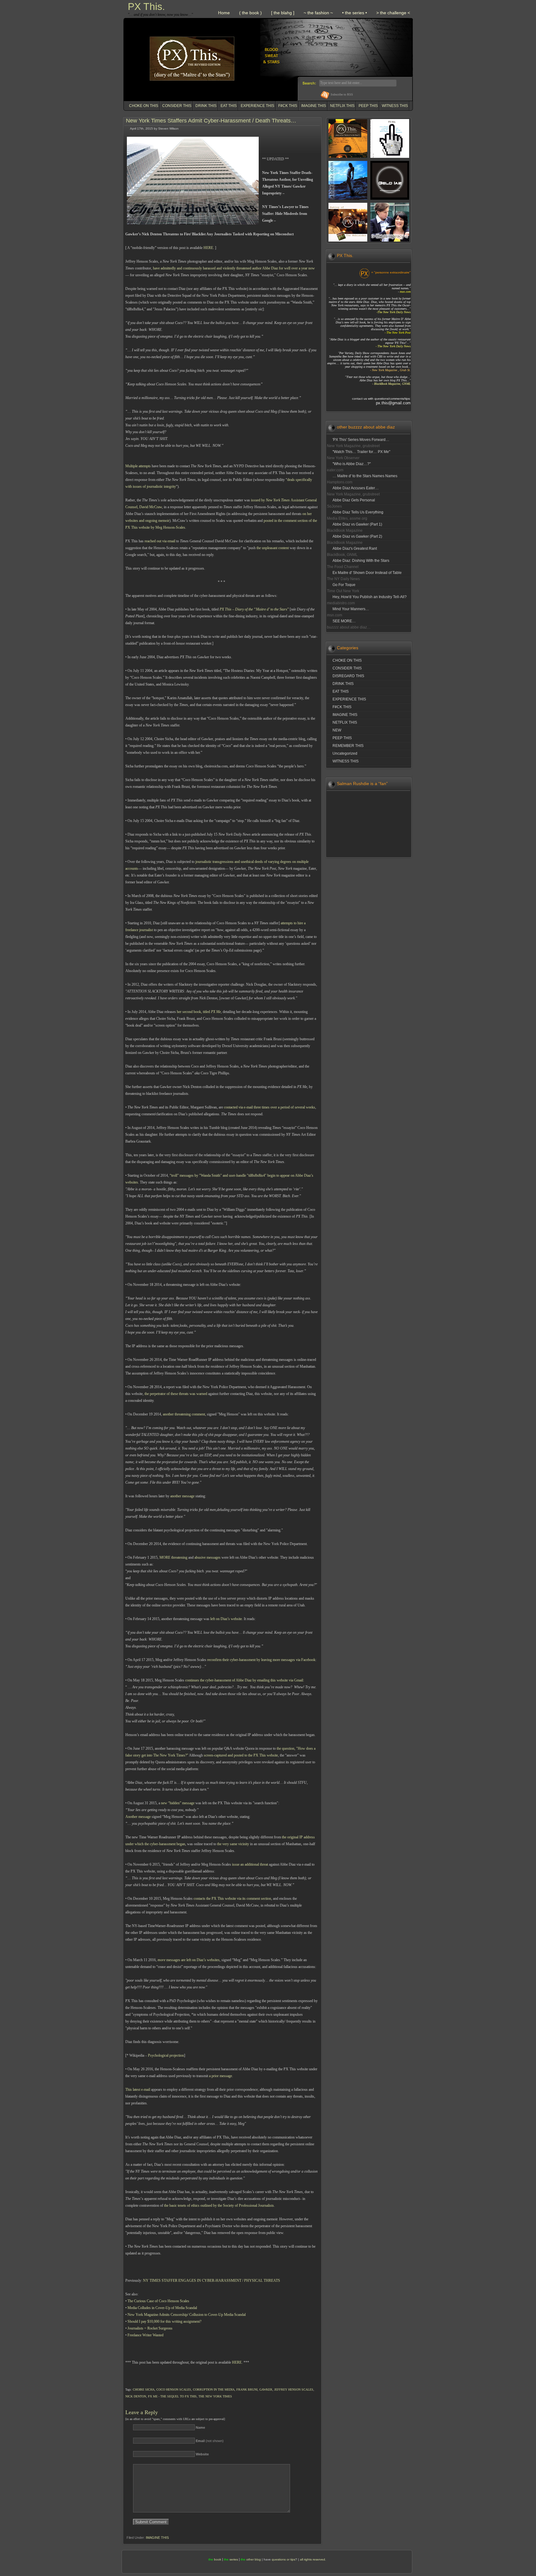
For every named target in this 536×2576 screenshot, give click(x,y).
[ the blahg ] (283, 13)
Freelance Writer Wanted (145, 2335)
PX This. (146, 7)
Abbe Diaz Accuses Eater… (356, 488)
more (161, 1960)
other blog (254, 2559)
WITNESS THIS (395, 106)
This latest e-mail (138, 2090)
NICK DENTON (136, 2396)
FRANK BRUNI (247, 2389)
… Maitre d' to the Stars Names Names (365, 476)
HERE (208, 248)
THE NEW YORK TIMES (215, 2396)
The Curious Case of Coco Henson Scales (158, 2301)
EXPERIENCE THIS (257, 106)
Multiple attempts (138, 466)
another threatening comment (184, 1414)
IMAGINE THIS (314, 106)
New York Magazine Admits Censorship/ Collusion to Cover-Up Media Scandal (187, 2315)
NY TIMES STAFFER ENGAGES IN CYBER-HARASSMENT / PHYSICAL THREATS (212, 2281)
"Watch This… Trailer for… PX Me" (361, 452)
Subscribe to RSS (342, 94)
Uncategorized (345, 753)
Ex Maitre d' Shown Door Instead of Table (367, 573)
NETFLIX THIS (342, 106)
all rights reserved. (313, 2559)
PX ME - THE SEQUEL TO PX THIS (172, 2396)
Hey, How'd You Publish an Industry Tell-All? (370, 597)
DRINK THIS (206, 106)
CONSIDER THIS (177, 106)
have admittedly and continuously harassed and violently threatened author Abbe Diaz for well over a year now (234, 268)
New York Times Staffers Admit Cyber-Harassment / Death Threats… (211, 121)
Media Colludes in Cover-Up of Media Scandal (162, 2308)
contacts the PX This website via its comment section (232, 1899)
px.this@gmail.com (393, 403)
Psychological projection (166, 2055)
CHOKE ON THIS (144, 106)
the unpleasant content (273, 548)
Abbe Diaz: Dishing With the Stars (361, 561)
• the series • (355, 13)
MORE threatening (173, 1557)
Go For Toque (344, 585)
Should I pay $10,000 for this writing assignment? (164, 2321)
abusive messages (208, 1557)
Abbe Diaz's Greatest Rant (355, 549)
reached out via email (160, 541)
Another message (138, 1817)
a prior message (221, 2076)
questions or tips (284, 2559)
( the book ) (250, 13)
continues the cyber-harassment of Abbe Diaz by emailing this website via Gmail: (245, 1680)
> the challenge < (393, 13)
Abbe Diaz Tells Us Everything (358, 512)
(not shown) (210, 2441)
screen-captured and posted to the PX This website (241, 1755)
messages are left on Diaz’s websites (192, 1960)
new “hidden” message (178, 1803)
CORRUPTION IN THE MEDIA (214, 2389)
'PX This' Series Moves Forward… (361, 440)
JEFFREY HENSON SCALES (294, 2389)
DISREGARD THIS (348, 676)
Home (224, 13)
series (234, 2559)
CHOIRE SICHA (144, 2389)
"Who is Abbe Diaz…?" (352, 464)
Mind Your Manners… (351, 609)
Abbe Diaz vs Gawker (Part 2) (357, 536)
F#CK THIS (288, 106)
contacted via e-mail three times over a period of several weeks (270, 1107)
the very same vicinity (233, 1844)
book (218, 2559)
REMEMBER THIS (348, 746)
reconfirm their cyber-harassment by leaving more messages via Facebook (261, 1660)
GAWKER (266, 2389)
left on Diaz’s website (226, 1619)
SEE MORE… (344, 621)
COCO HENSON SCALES (174, 2389)
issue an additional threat (250, 1864)
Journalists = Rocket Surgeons (150, 2328)
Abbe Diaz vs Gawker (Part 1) (357, 524)
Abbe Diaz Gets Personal (354, 500)
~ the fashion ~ (318, 13)
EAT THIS (229, 106)
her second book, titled (199, 1012)
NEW (337, 730)
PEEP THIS (368, 106)
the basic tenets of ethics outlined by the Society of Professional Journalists (219, 2205)
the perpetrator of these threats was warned (175, 1394)
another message (182, 1496)
